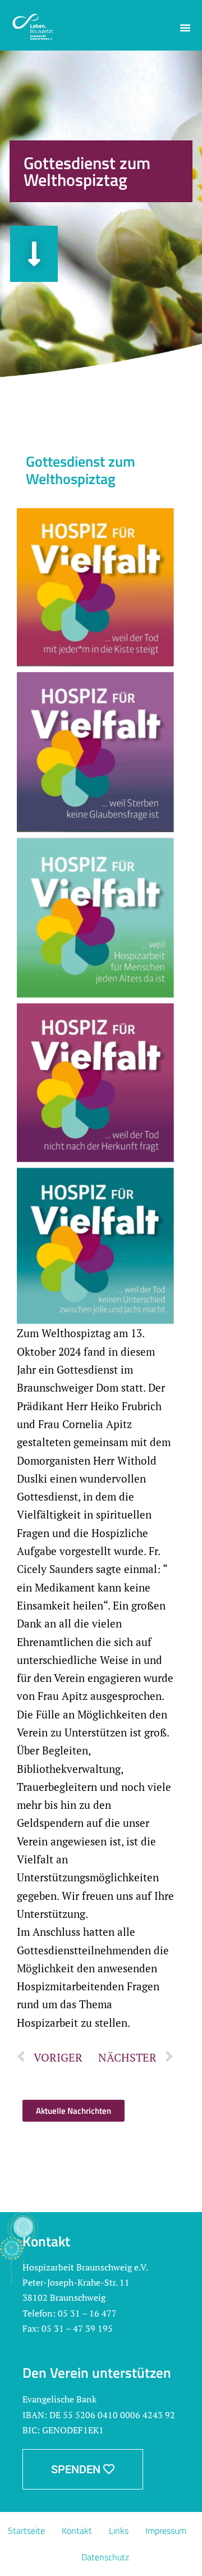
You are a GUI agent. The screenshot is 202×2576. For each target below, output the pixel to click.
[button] (185, 28)
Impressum (166, 2531)
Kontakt (77, 2531)
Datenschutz (105, 2557)
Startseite (26, 2531)
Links (119, 2531)
